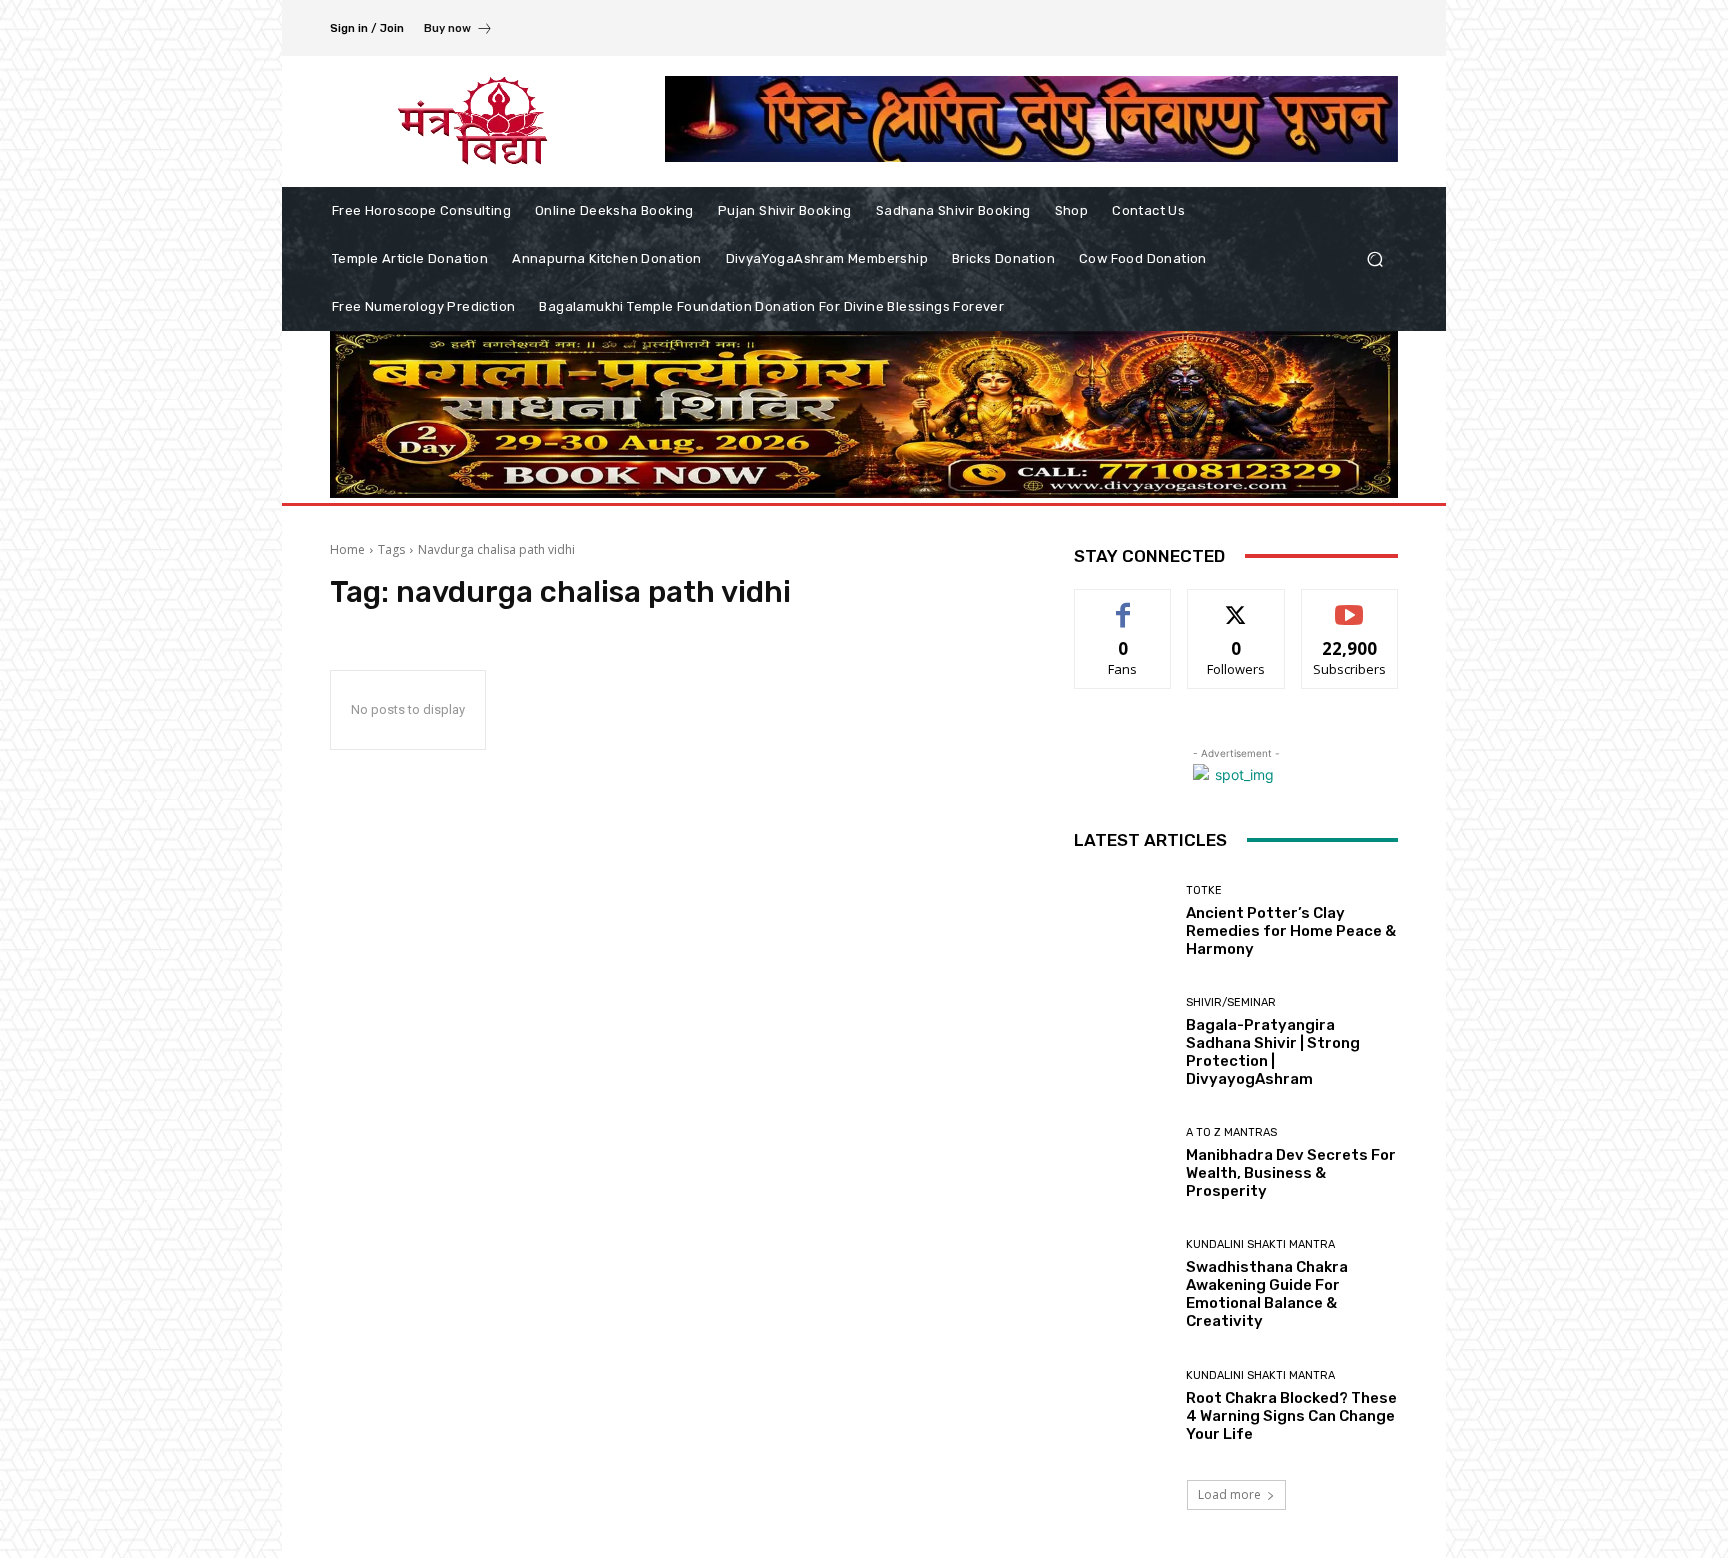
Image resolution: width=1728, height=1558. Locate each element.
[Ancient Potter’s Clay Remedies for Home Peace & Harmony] (1122, 921)
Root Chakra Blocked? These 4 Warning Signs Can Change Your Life (1291, 1416)
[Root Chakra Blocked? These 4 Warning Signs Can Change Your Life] (1122, 1406)
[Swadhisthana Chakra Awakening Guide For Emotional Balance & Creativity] (1122, 1284)
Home (347, 549)
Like (1123, 604)
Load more (1229, 1494)
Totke (1204, 890)
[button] (1374, 259)
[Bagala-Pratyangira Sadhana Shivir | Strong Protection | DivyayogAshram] (1122, 1042)
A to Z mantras (1231, 1132)
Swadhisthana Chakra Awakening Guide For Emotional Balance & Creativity (1267, 1294)
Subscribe (1350, 604)
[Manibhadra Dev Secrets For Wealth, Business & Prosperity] (1122, 1163)
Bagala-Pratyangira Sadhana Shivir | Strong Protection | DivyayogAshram (1273, 1052)
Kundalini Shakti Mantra (1260, 1244)
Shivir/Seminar (1231, 1002)
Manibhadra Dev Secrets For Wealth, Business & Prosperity (1291, 1173)
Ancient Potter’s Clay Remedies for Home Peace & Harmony (1291, 931)
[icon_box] (458, 30)
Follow (1236, 604)
